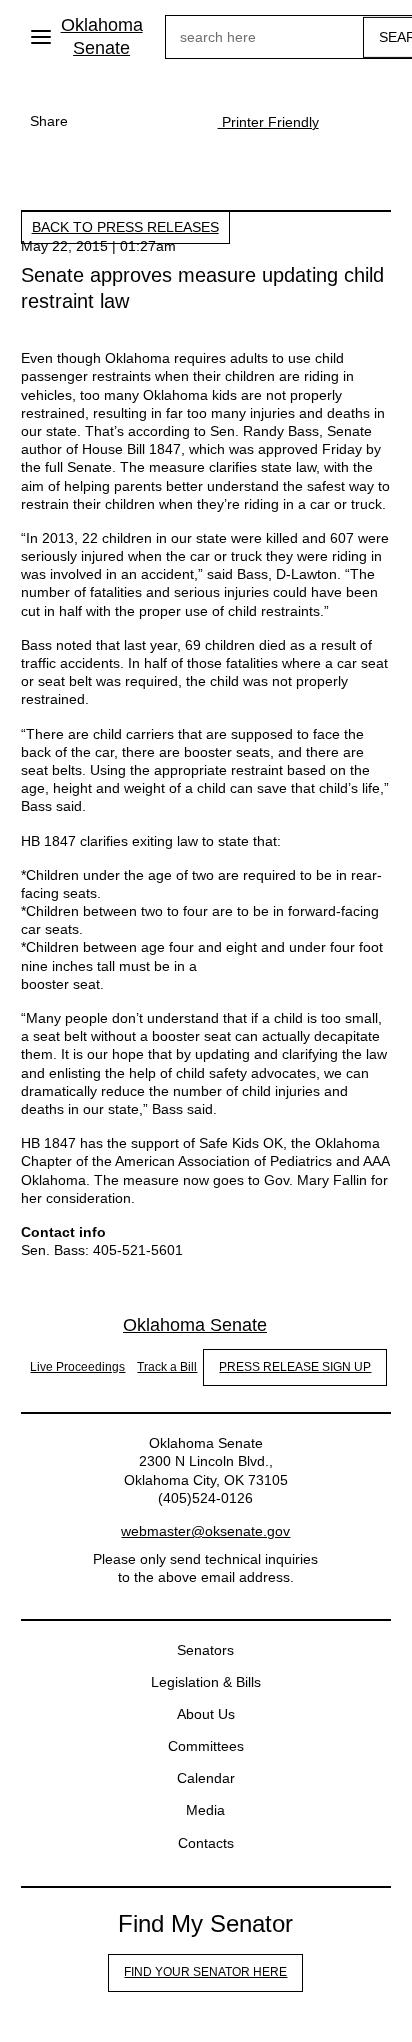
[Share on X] (138, 121)
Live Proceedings (77, 1367)
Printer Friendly (268, 122)
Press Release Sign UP (295, 1367)
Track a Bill (167, 1367)
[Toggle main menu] (41, 37)
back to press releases (125, 227)
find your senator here (205, 1972)
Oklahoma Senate (102, 36)
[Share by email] (178, 121)
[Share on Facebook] (98, 121)
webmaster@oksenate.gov (205, 1531)
